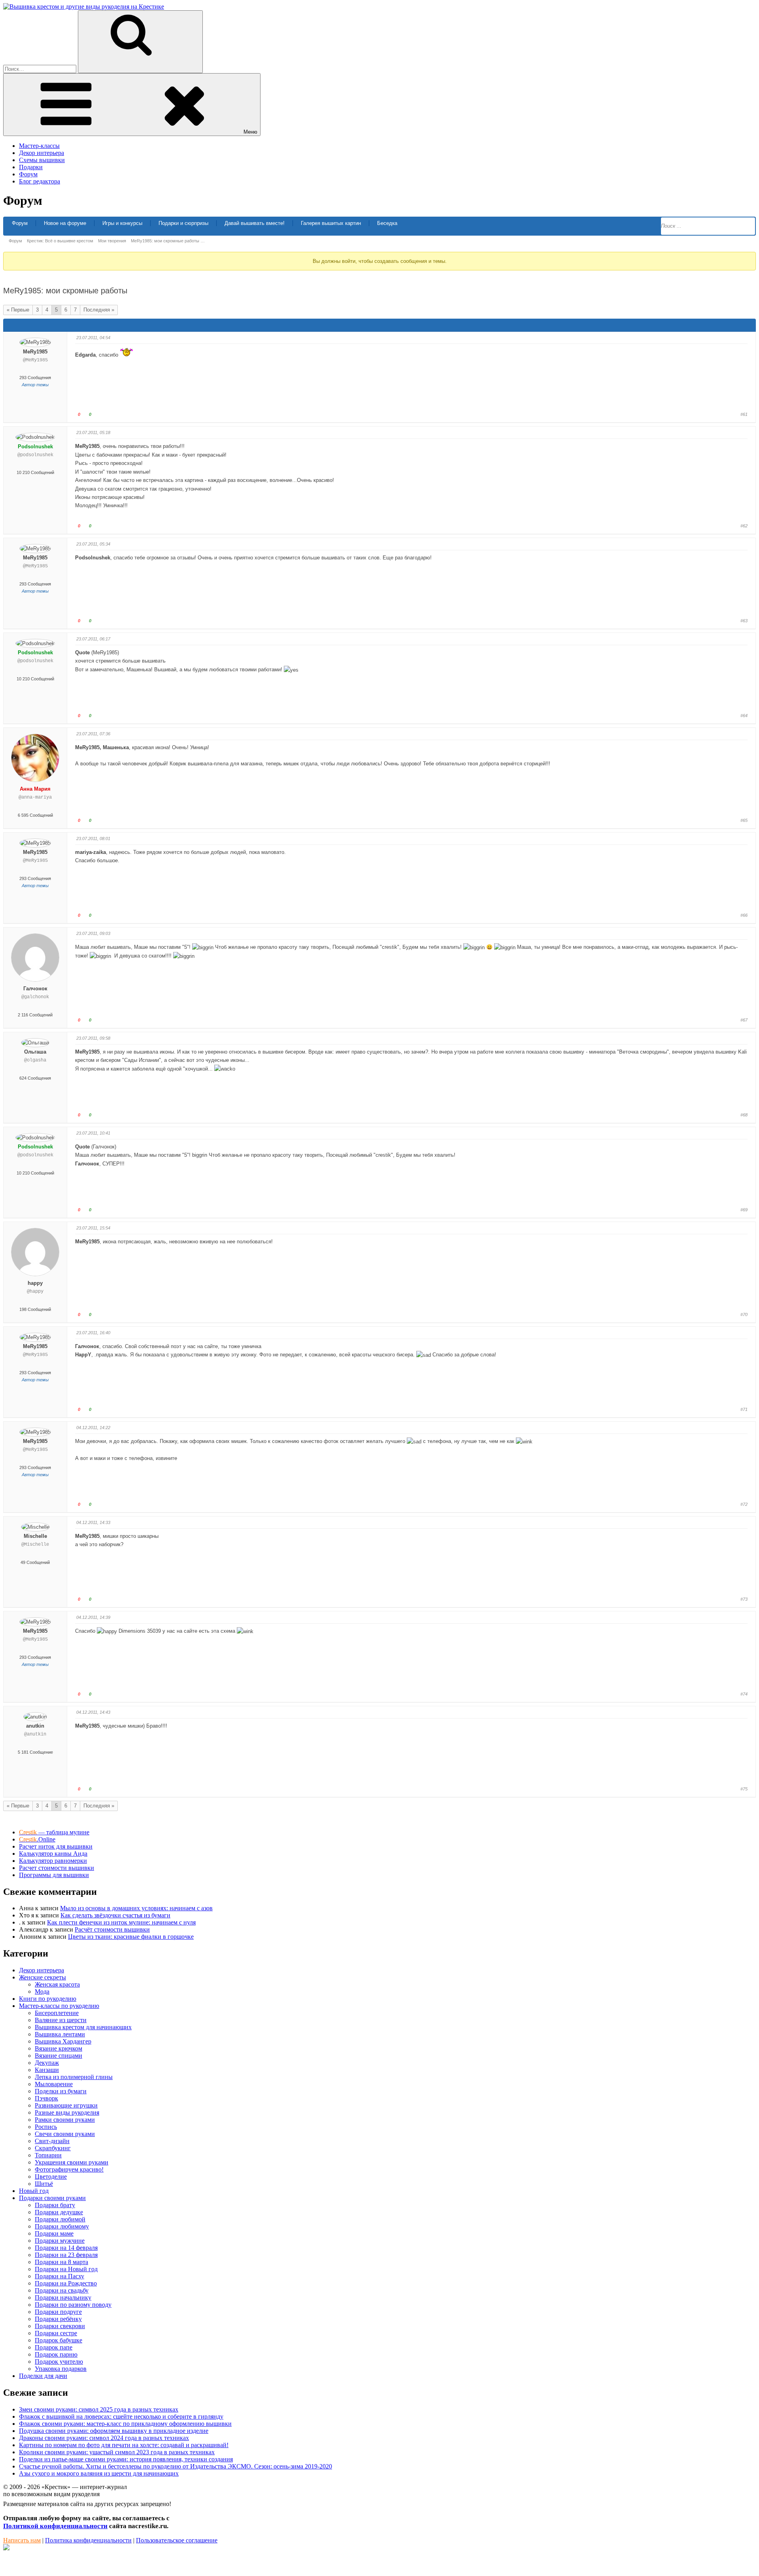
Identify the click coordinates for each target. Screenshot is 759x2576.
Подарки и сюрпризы (183, 223)
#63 (744, 621)
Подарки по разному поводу (73, 2305)
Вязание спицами (59, 2056)
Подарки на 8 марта (61, 2262)
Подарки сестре (56, 2333)
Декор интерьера (42, 153)
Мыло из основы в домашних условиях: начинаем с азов (136, 1908)
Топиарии (48, 2155)
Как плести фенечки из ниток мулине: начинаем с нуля (121, 1922)
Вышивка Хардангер (63, 2041)
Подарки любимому (62, 2226)
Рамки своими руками (65, 2120)
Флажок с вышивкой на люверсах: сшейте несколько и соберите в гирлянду (121, 2416)
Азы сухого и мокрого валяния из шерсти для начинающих (99, 2473)
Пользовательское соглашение (177, 2540)
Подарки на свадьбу (62, 2290)
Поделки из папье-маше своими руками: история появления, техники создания (126, 2459)
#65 (744, 820)
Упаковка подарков (61, 2369)
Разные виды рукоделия (67, 2112)
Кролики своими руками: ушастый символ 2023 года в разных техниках (117, 2452)
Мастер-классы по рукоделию (59, 2006)
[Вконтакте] (6, 2548)
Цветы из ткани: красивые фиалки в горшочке (131, 1937)
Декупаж (47, 2063)
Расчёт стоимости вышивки (112, 1929)
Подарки (31, 167)
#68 (744, 1115)
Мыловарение (54, 2084)
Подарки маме (54, 2233)
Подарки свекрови (60, 2326)
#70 (744, 1314)
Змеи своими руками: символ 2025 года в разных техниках (99, 2409)
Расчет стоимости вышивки (57, 1868)
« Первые (18, 310)
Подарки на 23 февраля (66, 2255)
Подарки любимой (60, 2219)
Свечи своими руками (65, 2134)
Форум (28, 174)
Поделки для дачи (43, 2376)
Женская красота (57, 1984)
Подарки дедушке (59, 2212)
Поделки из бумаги (61, 2091)
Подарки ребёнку (58, 2319)
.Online (37, 1839)
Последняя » (99, 310)
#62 (744, 526)
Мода (42, 1991)
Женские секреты (42, 1977)
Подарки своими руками (52, 2198)
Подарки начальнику (63, 2297)
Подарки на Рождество (66, 2283)
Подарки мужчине (60, 2241)
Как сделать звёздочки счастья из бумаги (115, 1915)
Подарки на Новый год (66, 2269)
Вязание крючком (59, 2048)
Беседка (387, 223)
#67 (744, 1020)
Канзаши (47, 2070)
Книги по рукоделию (48, 1999)
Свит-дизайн (52, 2141)
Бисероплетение (57, 2013)
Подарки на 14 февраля (66, 2248)
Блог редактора (40, 181)
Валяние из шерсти (61, 2020)
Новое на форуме (65, 223)
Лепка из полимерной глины (74, 2077)
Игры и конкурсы (122, 223)
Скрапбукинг (53, 2148)
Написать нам (22, 2540)
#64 (744, 716)
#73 (744, 1599)
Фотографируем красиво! (69, 2169)
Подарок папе (54, 2347)
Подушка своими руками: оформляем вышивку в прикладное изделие (114, 2431)
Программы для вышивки (54, 1875)
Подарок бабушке (59, 2340)
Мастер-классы (39, 146)
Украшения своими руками (72, 2162)
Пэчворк (46, 2098)
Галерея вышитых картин (331, 223)
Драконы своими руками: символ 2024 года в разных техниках (104, 2438)
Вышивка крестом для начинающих (83, 2027)
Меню (250, 132)
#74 (744, 1694)
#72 (744, 1504)
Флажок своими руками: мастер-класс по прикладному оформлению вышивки (125, 2424)
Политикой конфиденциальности (55, 2526)
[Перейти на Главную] (84, 7)
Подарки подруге (58, 2312)
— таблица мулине (54, 1832)
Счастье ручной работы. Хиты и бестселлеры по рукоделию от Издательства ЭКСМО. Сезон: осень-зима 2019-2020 (176, 2466)
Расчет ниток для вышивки (56, 1846)
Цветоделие (51, 2177)
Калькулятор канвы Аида (53, 1854)
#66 (744, 915)
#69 (744, 1210)
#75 (744, 1789)
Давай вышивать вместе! (255, 223)
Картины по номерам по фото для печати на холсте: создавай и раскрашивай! (124, 2445)
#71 (744, 1409)
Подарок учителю (59, 2362)
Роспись (46, 2127)
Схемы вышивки (42, 160)
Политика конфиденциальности (88, 2540)
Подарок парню (56, 2354)
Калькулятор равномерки (53, 1861)
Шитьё (44, 2184)
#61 (744, 414)
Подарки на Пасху (59, 2276)
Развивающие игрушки (66, 2105)
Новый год (34, 2191)
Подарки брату (55, 2205)
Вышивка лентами (60, 2034)
